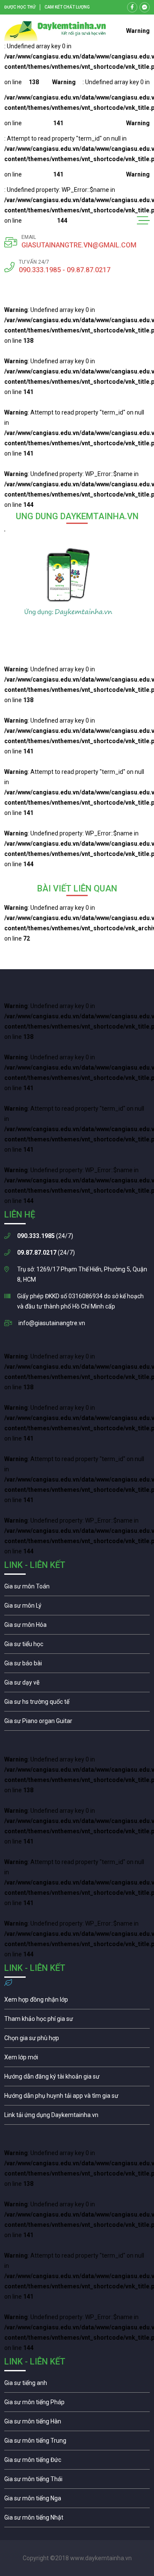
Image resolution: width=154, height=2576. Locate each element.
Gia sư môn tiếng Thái (77, 2481)
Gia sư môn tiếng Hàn (77, 2423)
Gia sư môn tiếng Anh (77, 2385)
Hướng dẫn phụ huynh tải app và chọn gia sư (77, 2098)
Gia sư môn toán (77, 1588)
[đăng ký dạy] (55, 31)
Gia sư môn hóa (77, 1627)
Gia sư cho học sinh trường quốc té (77, 1704)
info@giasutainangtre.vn (52, 1323)
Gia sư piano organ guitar (77, 1723)
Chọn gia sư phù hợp (77, 2040)
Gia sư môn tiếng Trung (77, 2443)
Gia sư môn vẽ (77, 1685)
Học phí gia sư (77, 2021)
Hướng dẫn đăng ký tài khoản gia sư (77, 2079)
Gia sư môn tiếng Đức (77, 2462)
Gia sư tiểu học (77, 1646)
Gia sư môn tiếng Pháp (77, 2404)
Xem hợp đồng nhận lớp (77, 2002)
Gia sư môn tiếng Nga (77, 2117)
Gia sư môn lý (77, 1608)
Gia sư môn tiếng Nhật (77, 2520)
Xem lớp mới (77, 2059)
